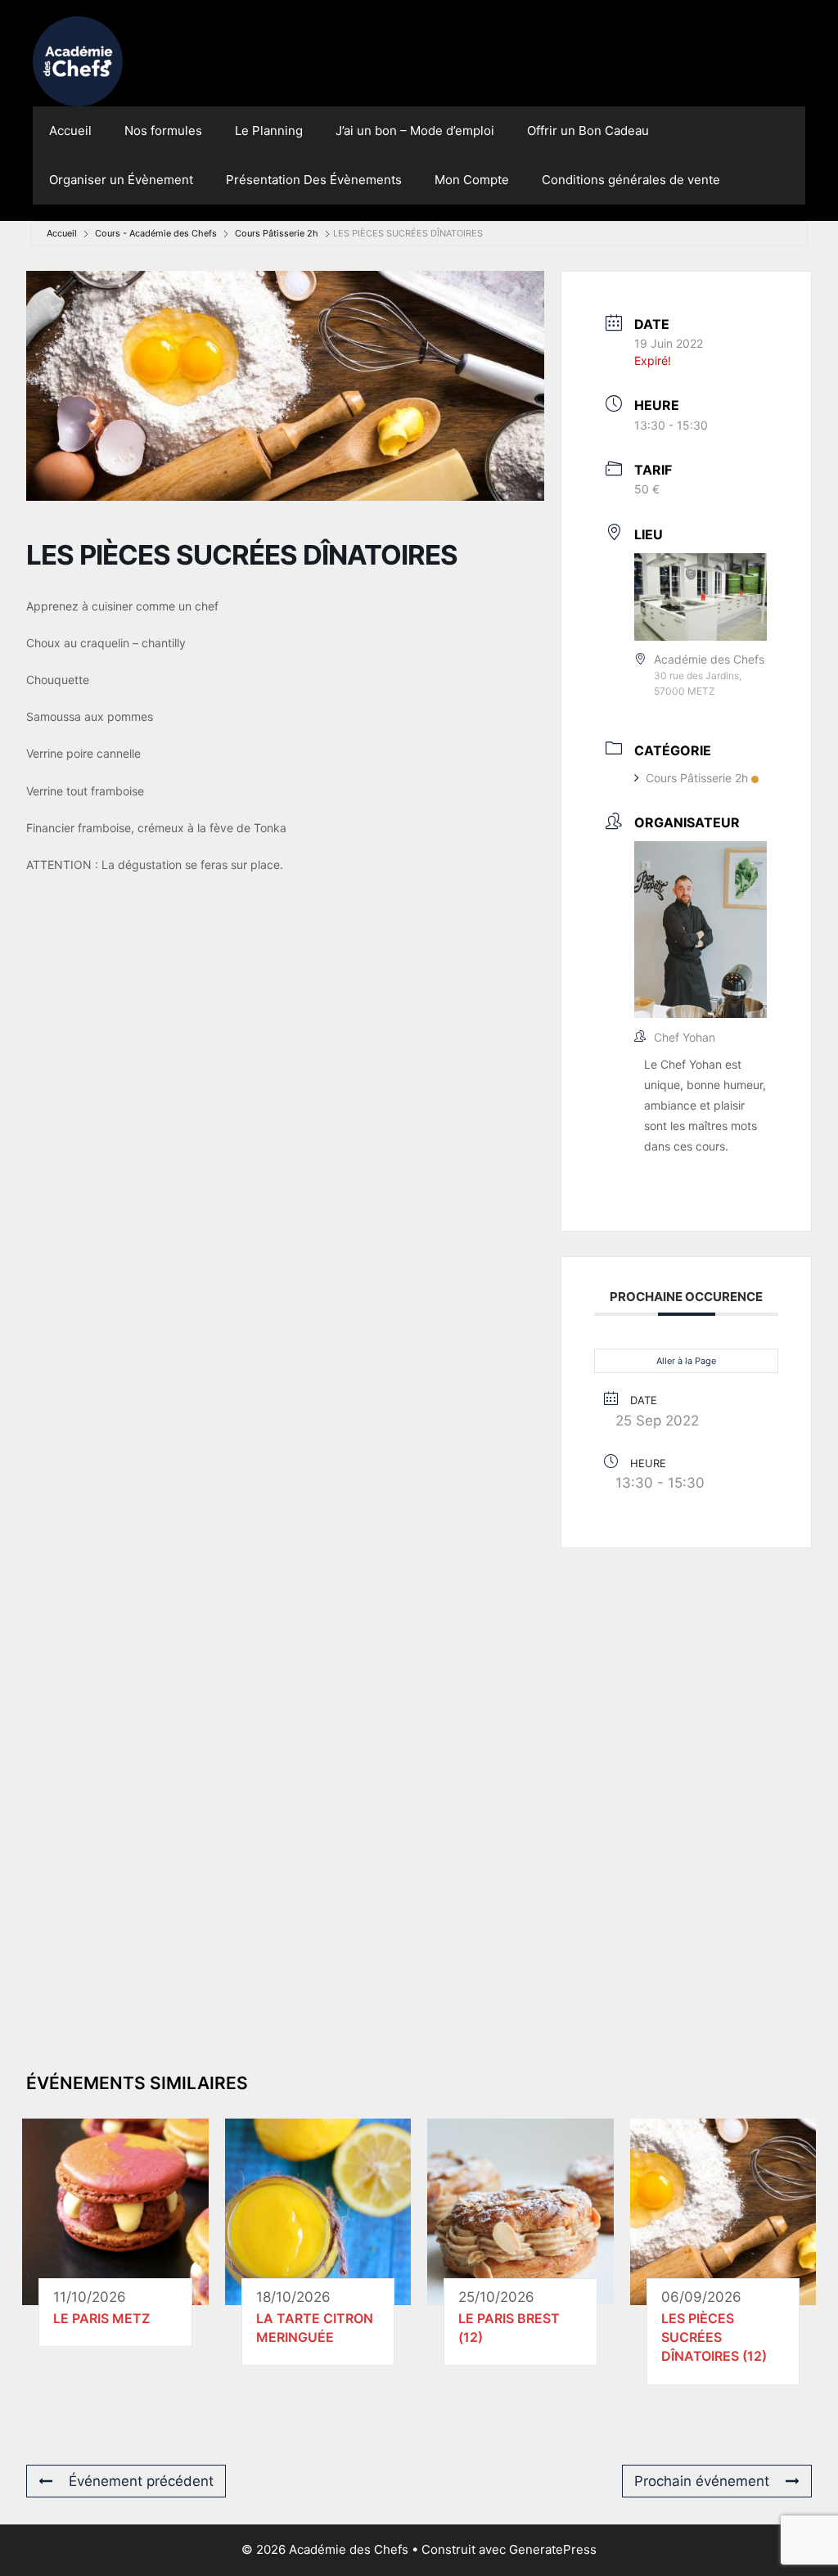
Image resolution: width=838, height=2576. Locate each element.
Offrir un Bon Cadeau (588, 131)
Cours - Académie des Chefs (156, 233)
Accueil (70, 131)
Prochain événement (702, 2481)
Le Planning (269, 131)
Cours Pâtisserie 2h (277, 233)
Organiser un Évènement (121, 180)
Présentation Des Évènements (314, 180)
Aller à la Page (686, 1361)
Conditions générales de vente (631, 180)
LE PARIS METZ (101, 2318)
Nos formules (163, 131)
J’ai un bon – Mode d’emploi (415, 131)
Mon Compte (472, 180)
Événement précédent (141, 2481)
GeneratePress (553, 2549)
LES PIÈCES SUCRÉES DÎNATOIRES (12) (714, 2337)
